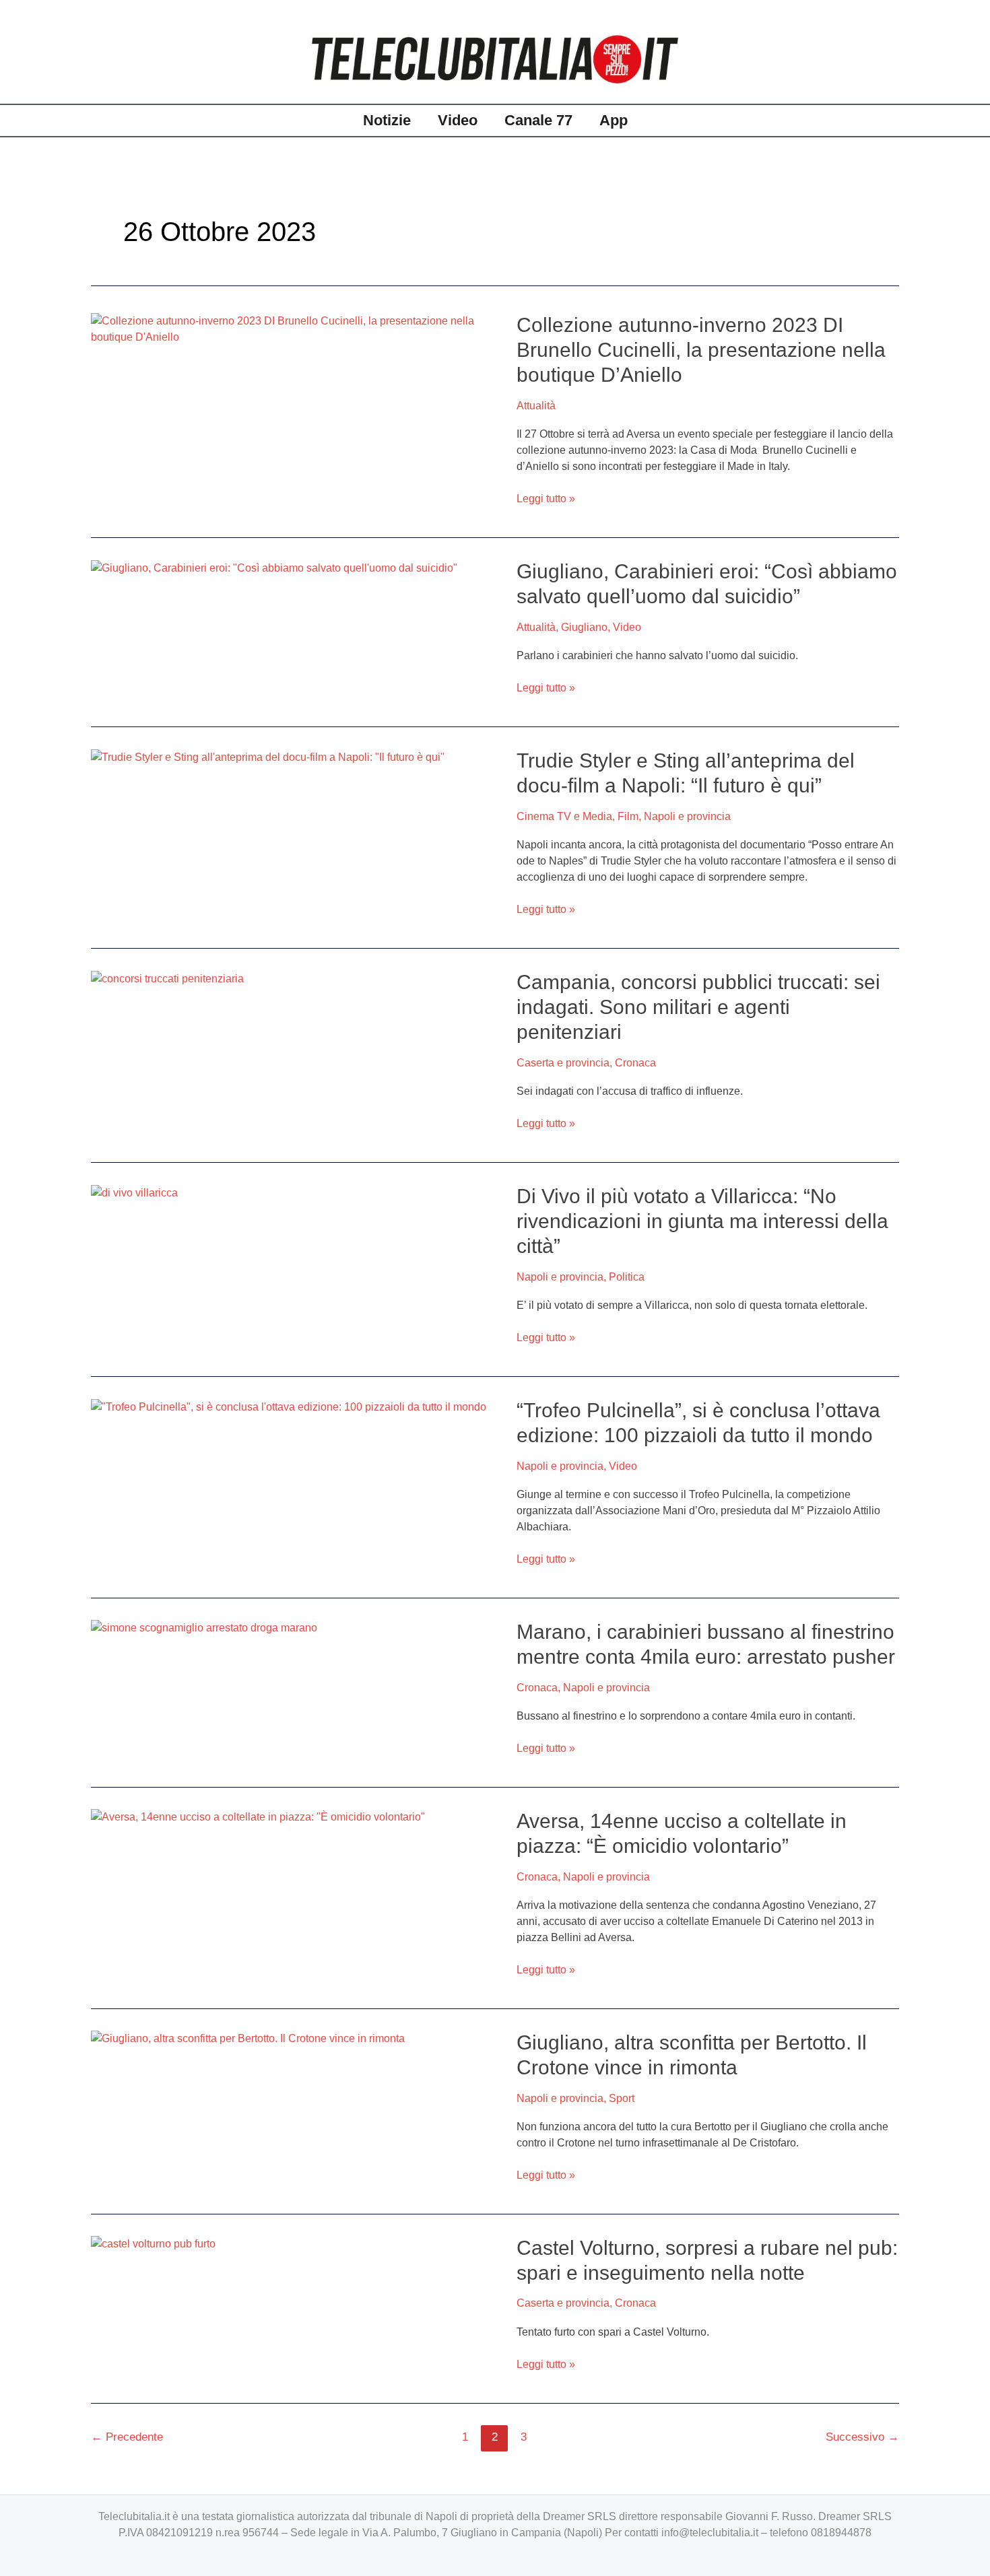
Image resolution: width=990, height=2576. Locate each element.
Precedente (127, 2437)
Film (628, 816)
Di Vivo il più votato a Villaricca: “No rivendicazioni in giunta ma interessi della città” (702, 1221)
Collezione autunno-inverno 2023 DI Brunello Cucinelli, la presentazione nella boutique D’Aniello (701, 350)
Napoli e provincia (687, 816)
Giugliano (584, 627)
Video (458, 120)
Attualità (536, 406)
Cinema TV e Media (564, 816)
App (614, 120)
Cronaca (635, 1063)
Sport (622, 2098)
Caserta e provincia (563, 1063)
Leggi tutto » (546, 498)
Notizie (387, 120)
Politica (627, 1277)
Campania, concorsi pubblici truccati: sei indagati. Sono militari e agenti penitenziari (698, 1007)
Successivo (862, 2437)
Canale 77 (538, 120)
